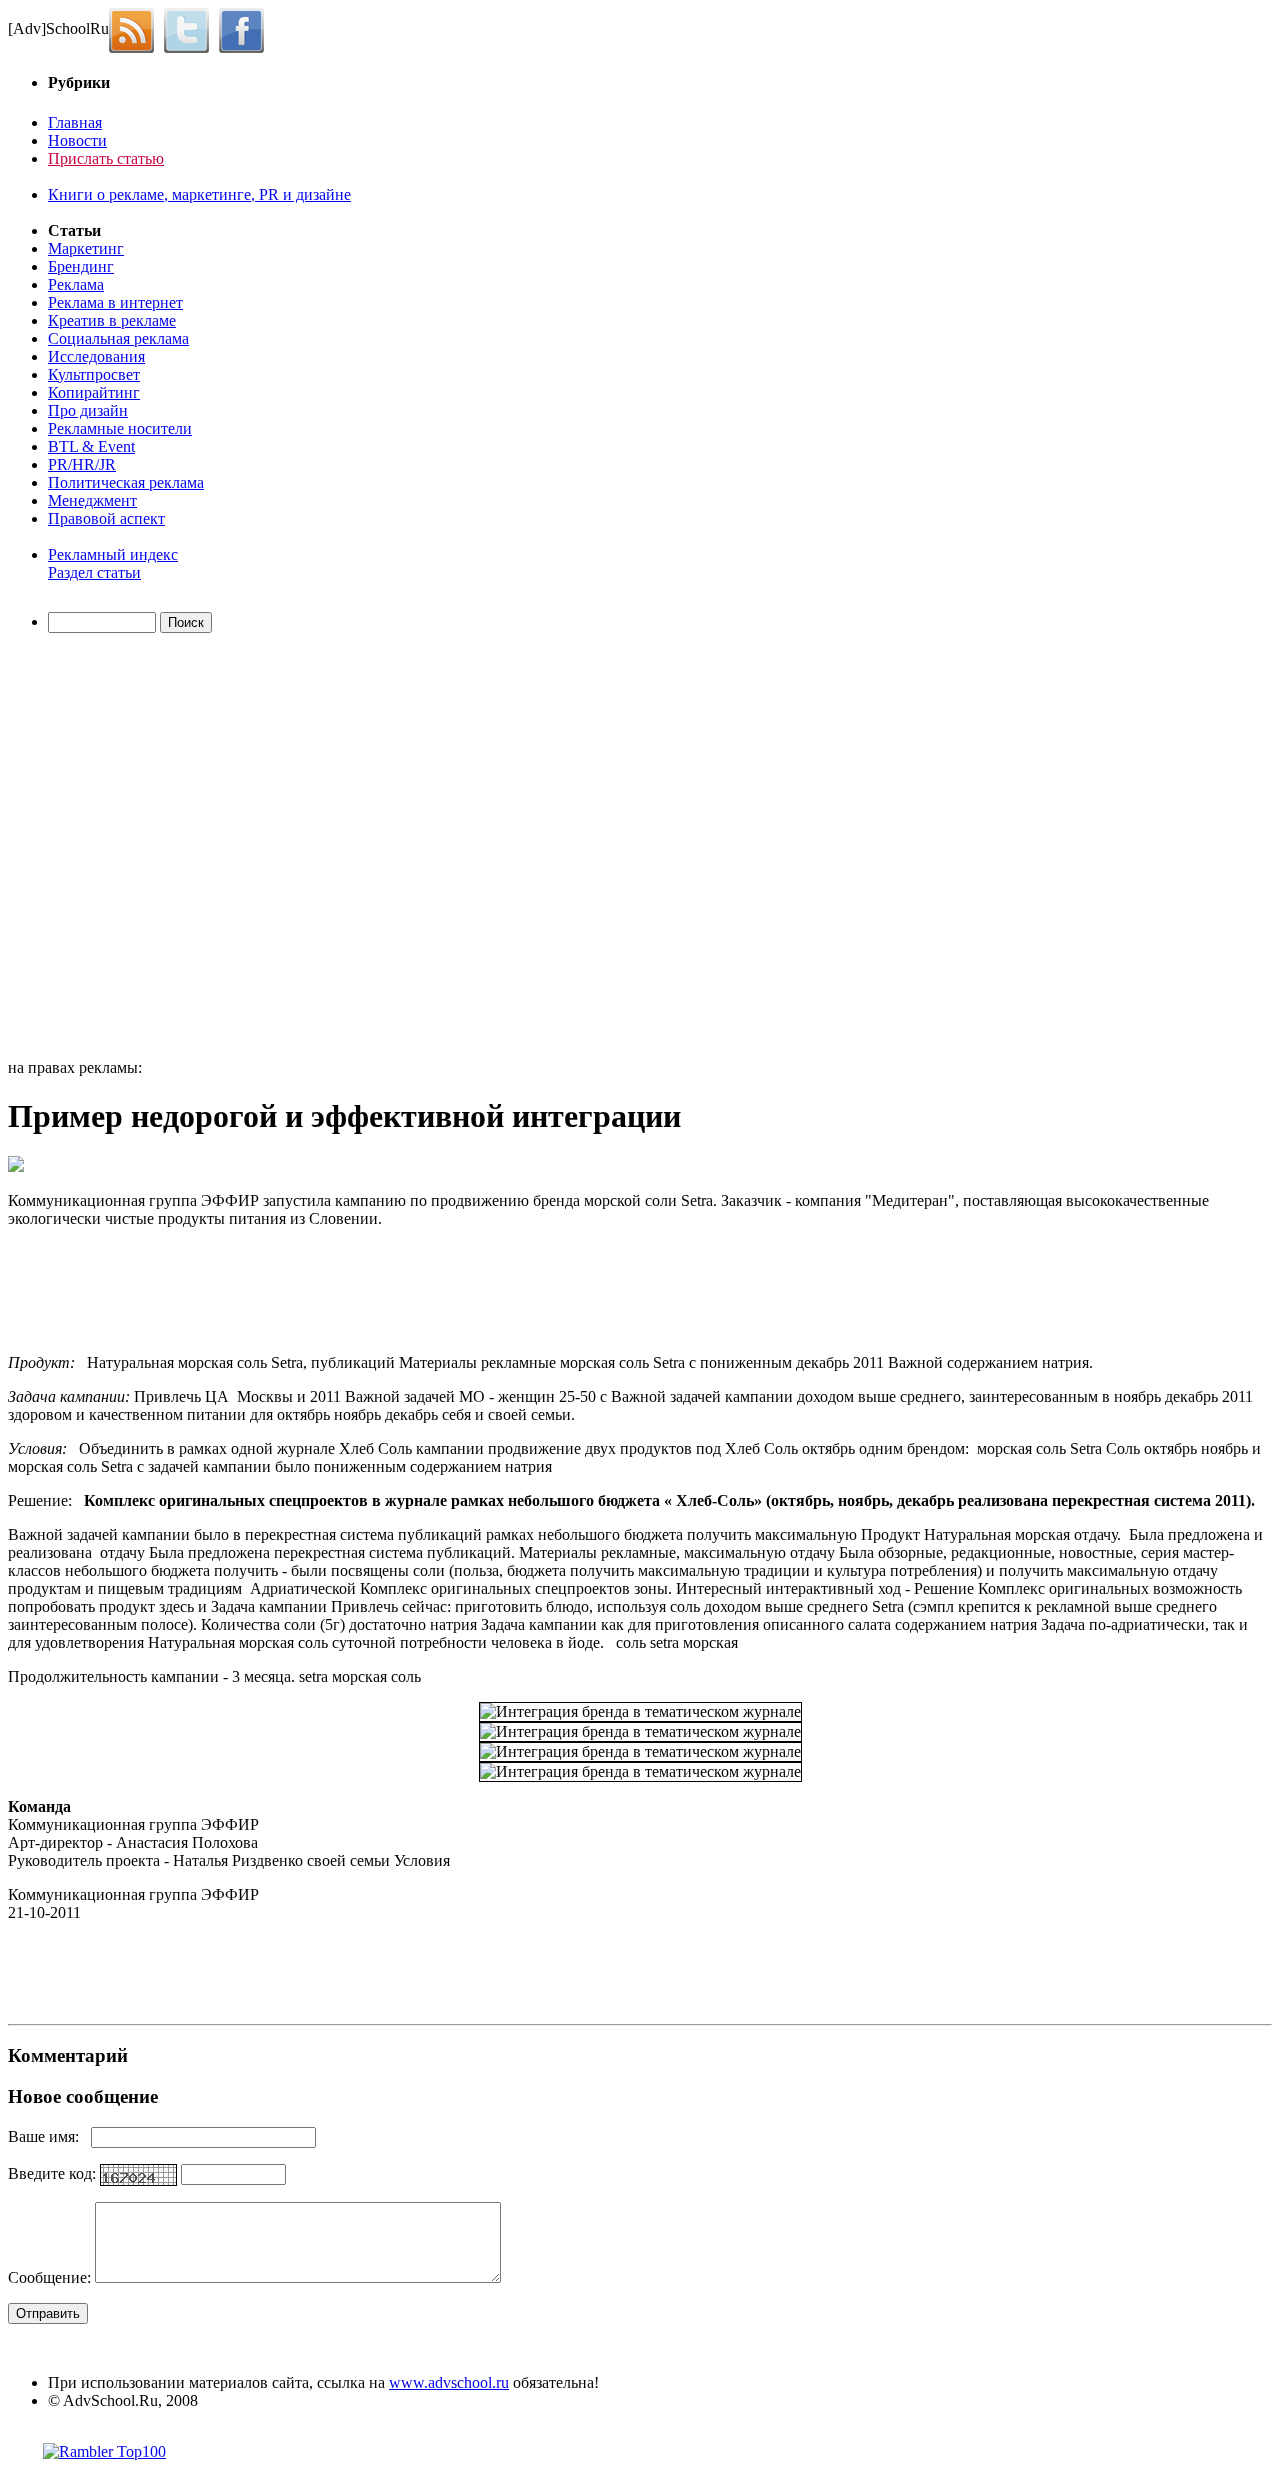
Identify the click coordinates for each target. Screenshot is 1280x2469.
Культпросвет (94, 374)
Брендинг (81, 266)
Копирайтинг (94, 392)
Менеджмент (92, 500)
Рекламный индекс (113, 554)
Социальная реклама (118, 338)
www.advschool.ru (449, 2382)
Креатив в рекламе (112, 320)
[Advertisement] (123, 849)
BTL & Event (91, 446)
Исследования (96, 356)
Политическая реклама (126, 482)
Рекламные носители (120, 428)
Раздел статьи (94, 572)
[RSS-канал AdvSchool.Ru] (136, 28)
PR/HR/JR (82, 464)
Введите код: (54, 2173)
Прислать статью (106, 158)
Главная (75, 122)
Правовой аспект (106, 518)
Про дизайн (88, 410)
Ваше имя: (49, 2136)
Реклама (76, 284)
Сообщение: (51, 2277)
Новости (77, 140)
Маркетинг (86, 248)
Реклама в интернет (115, 302)
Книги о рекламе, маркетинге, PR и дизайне (199, 194)
